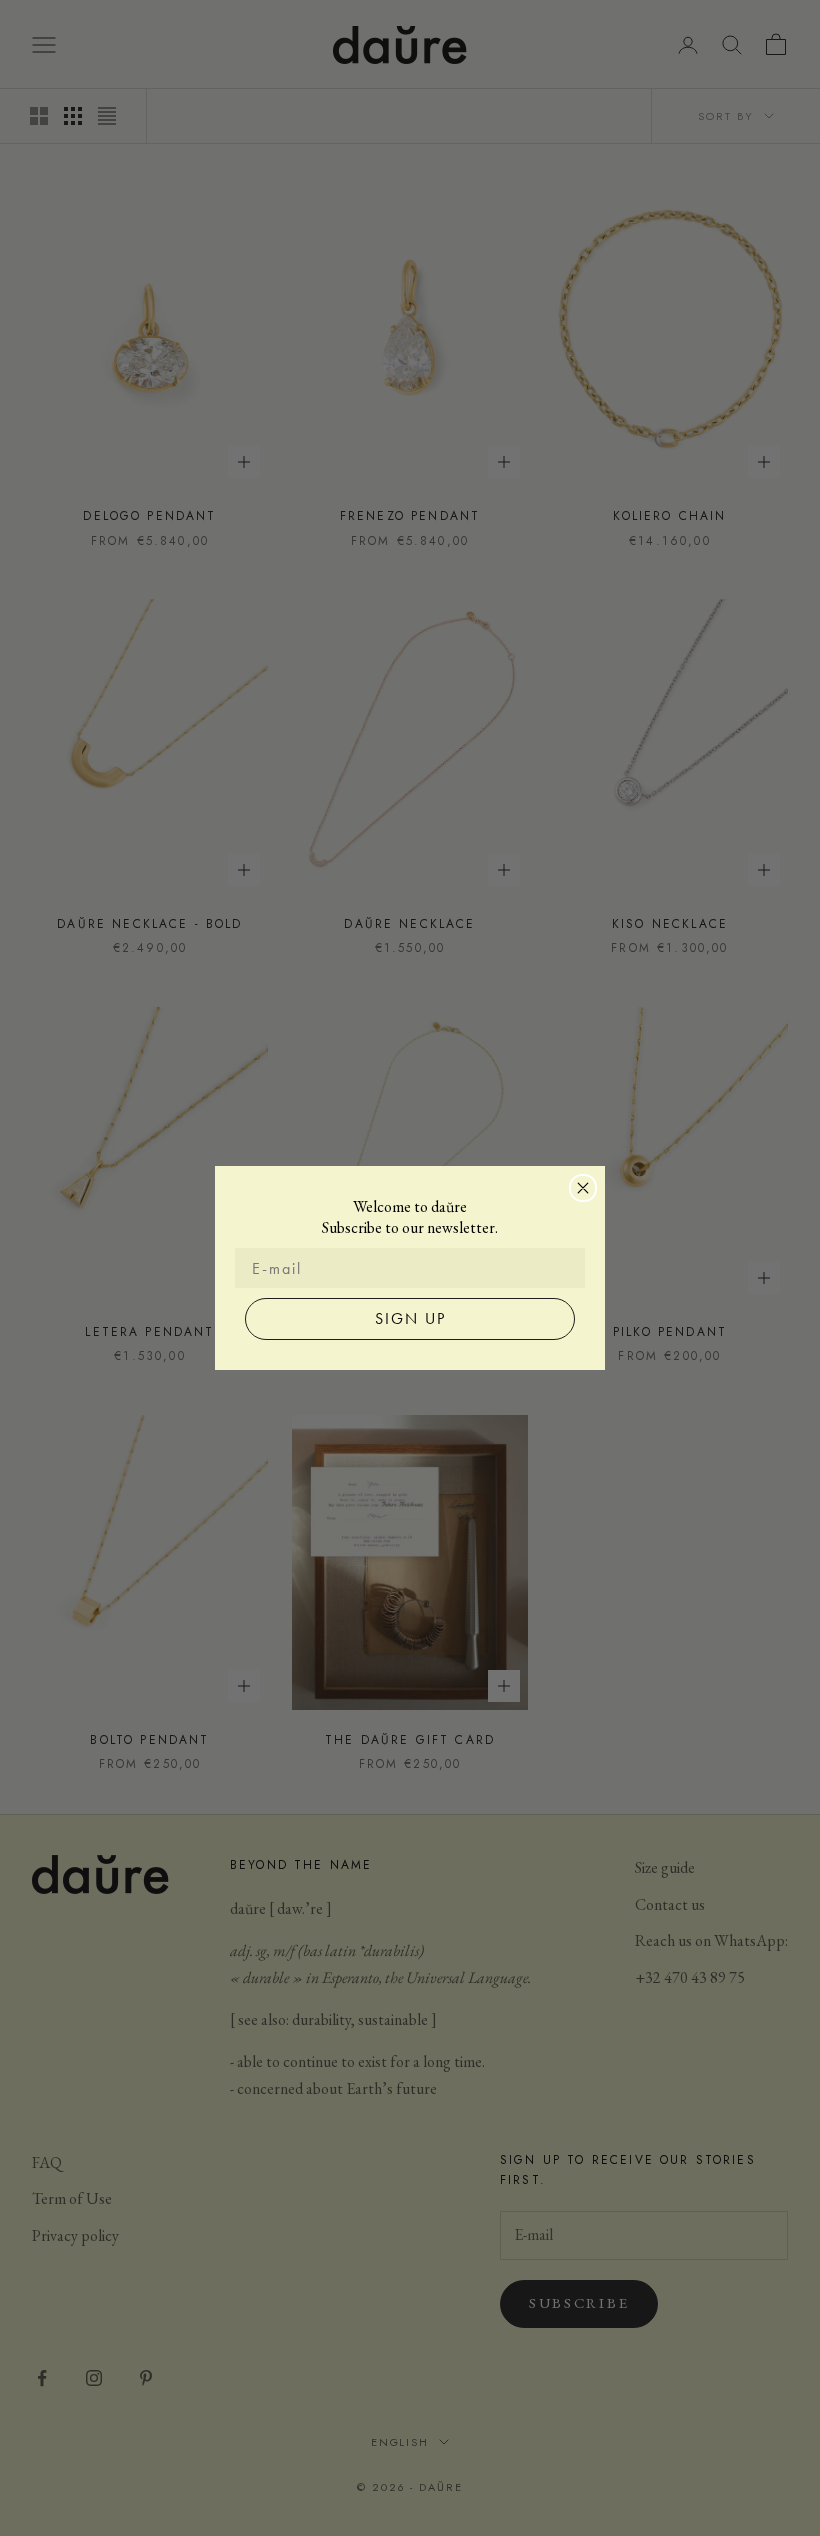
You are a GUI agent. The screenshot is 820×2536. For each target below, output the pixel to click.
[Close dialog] (583, 1188)
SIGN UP (410, 1318)
